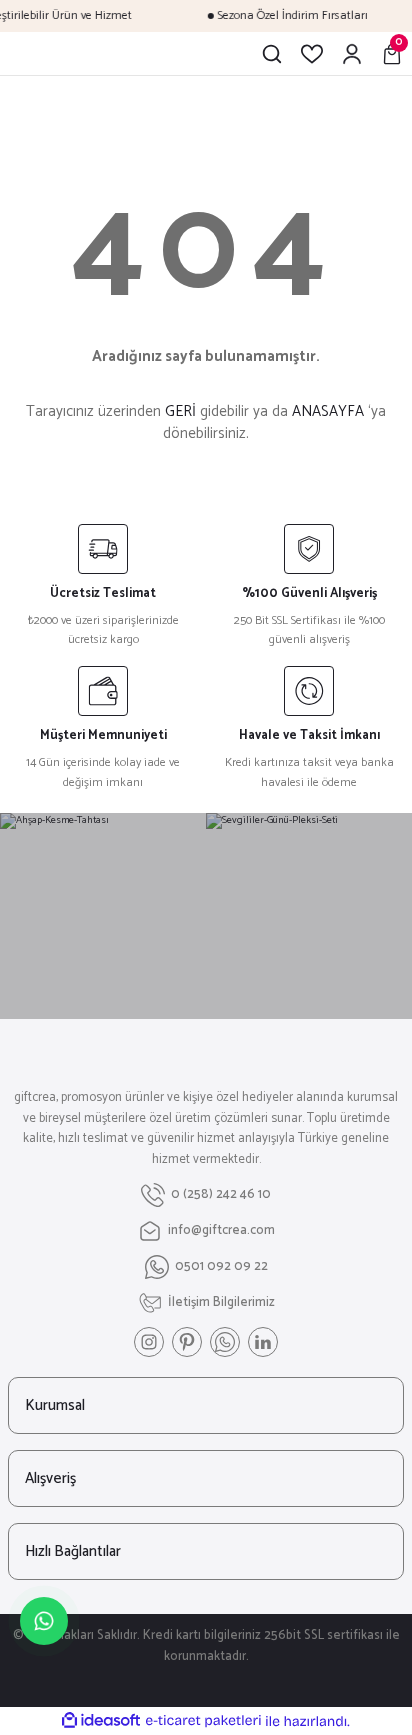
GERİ (180, 411)
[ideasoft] (101, 1721)
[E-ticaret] (203, 1721)
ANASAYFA (328, 411)
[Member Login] (352, 54)
